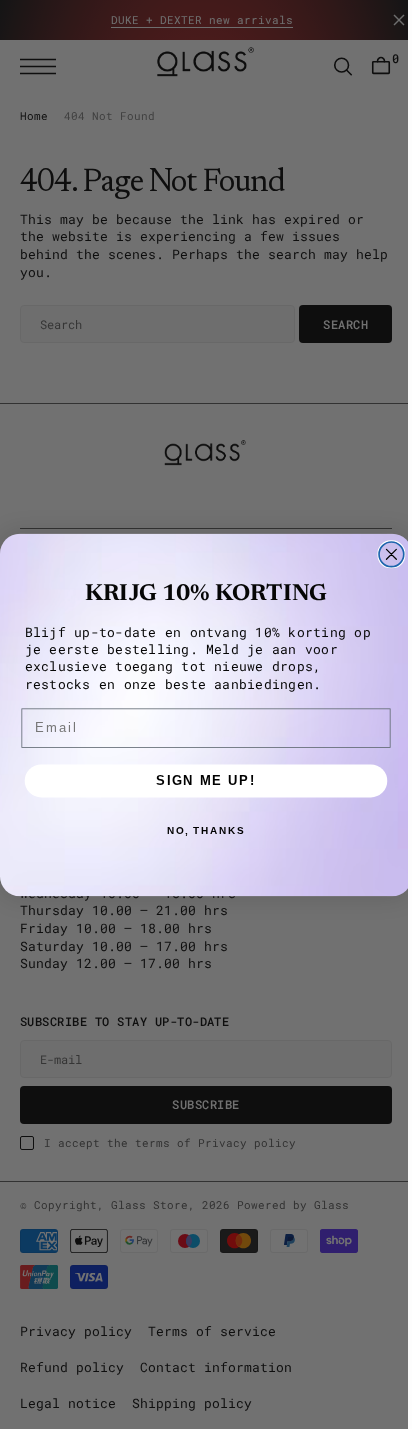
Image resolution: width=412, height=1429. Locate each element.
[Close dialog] (384, 553)
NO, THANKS (198, 830)
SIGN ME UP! (199, 780)
